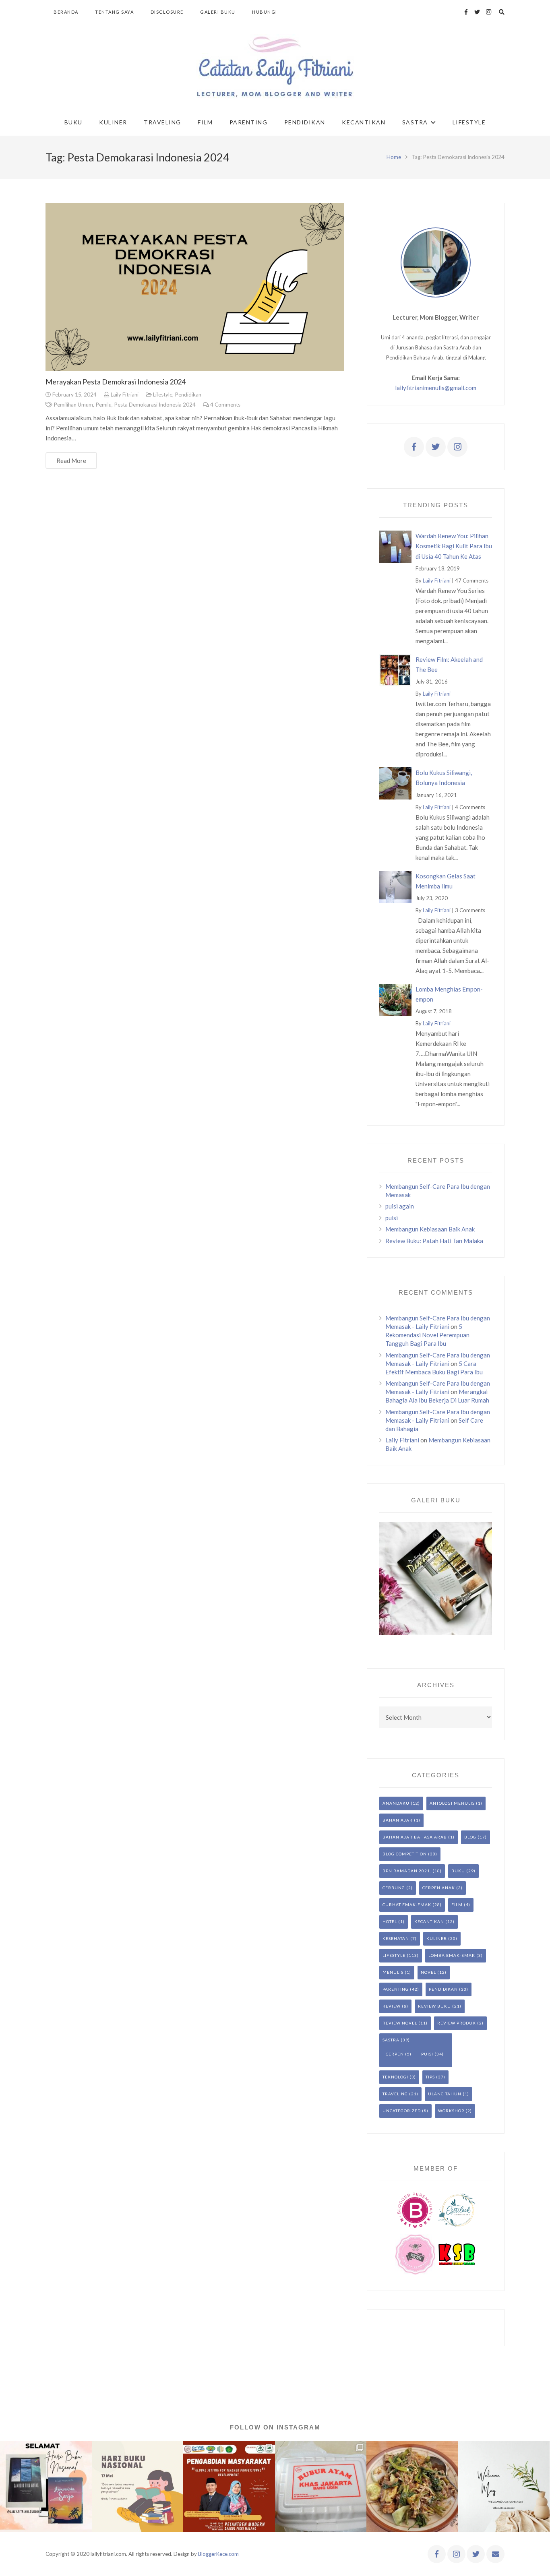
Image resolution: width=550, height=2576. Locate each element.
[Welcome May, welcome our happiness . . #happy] (504, 2487)
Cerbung (394, 1888)
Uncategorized (402, 2111)
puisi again (400, 1206)
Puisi (427, 2054)
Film (457, 1905)
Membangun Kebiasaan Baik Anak (430, 1229)
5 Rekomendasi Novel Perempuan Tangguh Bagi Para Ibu (427, 1335)
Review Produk (457, 2023)
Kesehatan (396, 1938)
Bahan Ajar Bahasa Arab (415, 1837)
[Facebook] (466, 12)
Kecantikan (429, 1921)
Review (392, 2006)
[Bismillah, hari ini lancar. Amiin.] (229, 2487)
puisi (392, 1218)
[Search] (502, 12)
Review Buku (434, 2006)
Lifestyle (163, 395)
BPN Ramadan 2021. (407, 1871)
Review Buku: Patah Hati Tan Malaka (434, 1241)
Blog (470, 1837)
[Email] (495, 2554)
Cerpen (395, 2054)
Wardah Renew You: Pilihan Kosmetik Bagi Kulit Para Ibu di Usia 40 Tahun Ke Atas (454, 546)
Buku (458, 1871)
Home (394, 157)
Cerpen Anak (439, 1888)
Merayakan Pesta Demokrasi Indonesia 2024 (116, 382)
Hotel (390, 1921)
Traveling (395, 2094)
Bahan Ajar (398, 1820)
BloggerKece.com (218, 2554)
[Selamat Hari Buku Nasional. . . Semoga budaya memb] (138, 2487)
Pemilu (103, 405)
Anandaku (396, 1803)
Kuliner (437, 1938)
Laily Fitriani (125, 395)
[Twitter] (477, 12)
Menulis (393, 1972)
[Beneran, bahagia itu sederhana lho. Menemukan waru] (412, 2487)
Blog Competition (405, 1854)
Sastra (391, 2040)
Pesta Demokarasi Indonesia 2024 (155, 405)
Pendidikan (188, 395)
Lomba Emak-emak (452, 1955)
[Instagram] (488, 12)
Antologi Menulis (452, 1803)
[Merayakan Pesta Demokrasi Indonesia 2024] (195, 287)
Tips (430, 2077)
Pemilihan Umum (73, 405)
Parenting (396, 1989)
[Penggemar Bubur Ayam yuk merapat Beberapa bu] (321, 2487)
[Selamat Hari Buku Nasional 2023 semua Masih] (46, 2487)
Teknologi (395, 2077)
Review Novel (400, 2023)
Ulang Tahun (445, 2094)
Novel (428, 1972)
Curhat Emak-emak (407, 1905)
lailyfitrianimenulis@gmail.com (436, 388)
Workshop (451, 2111)
